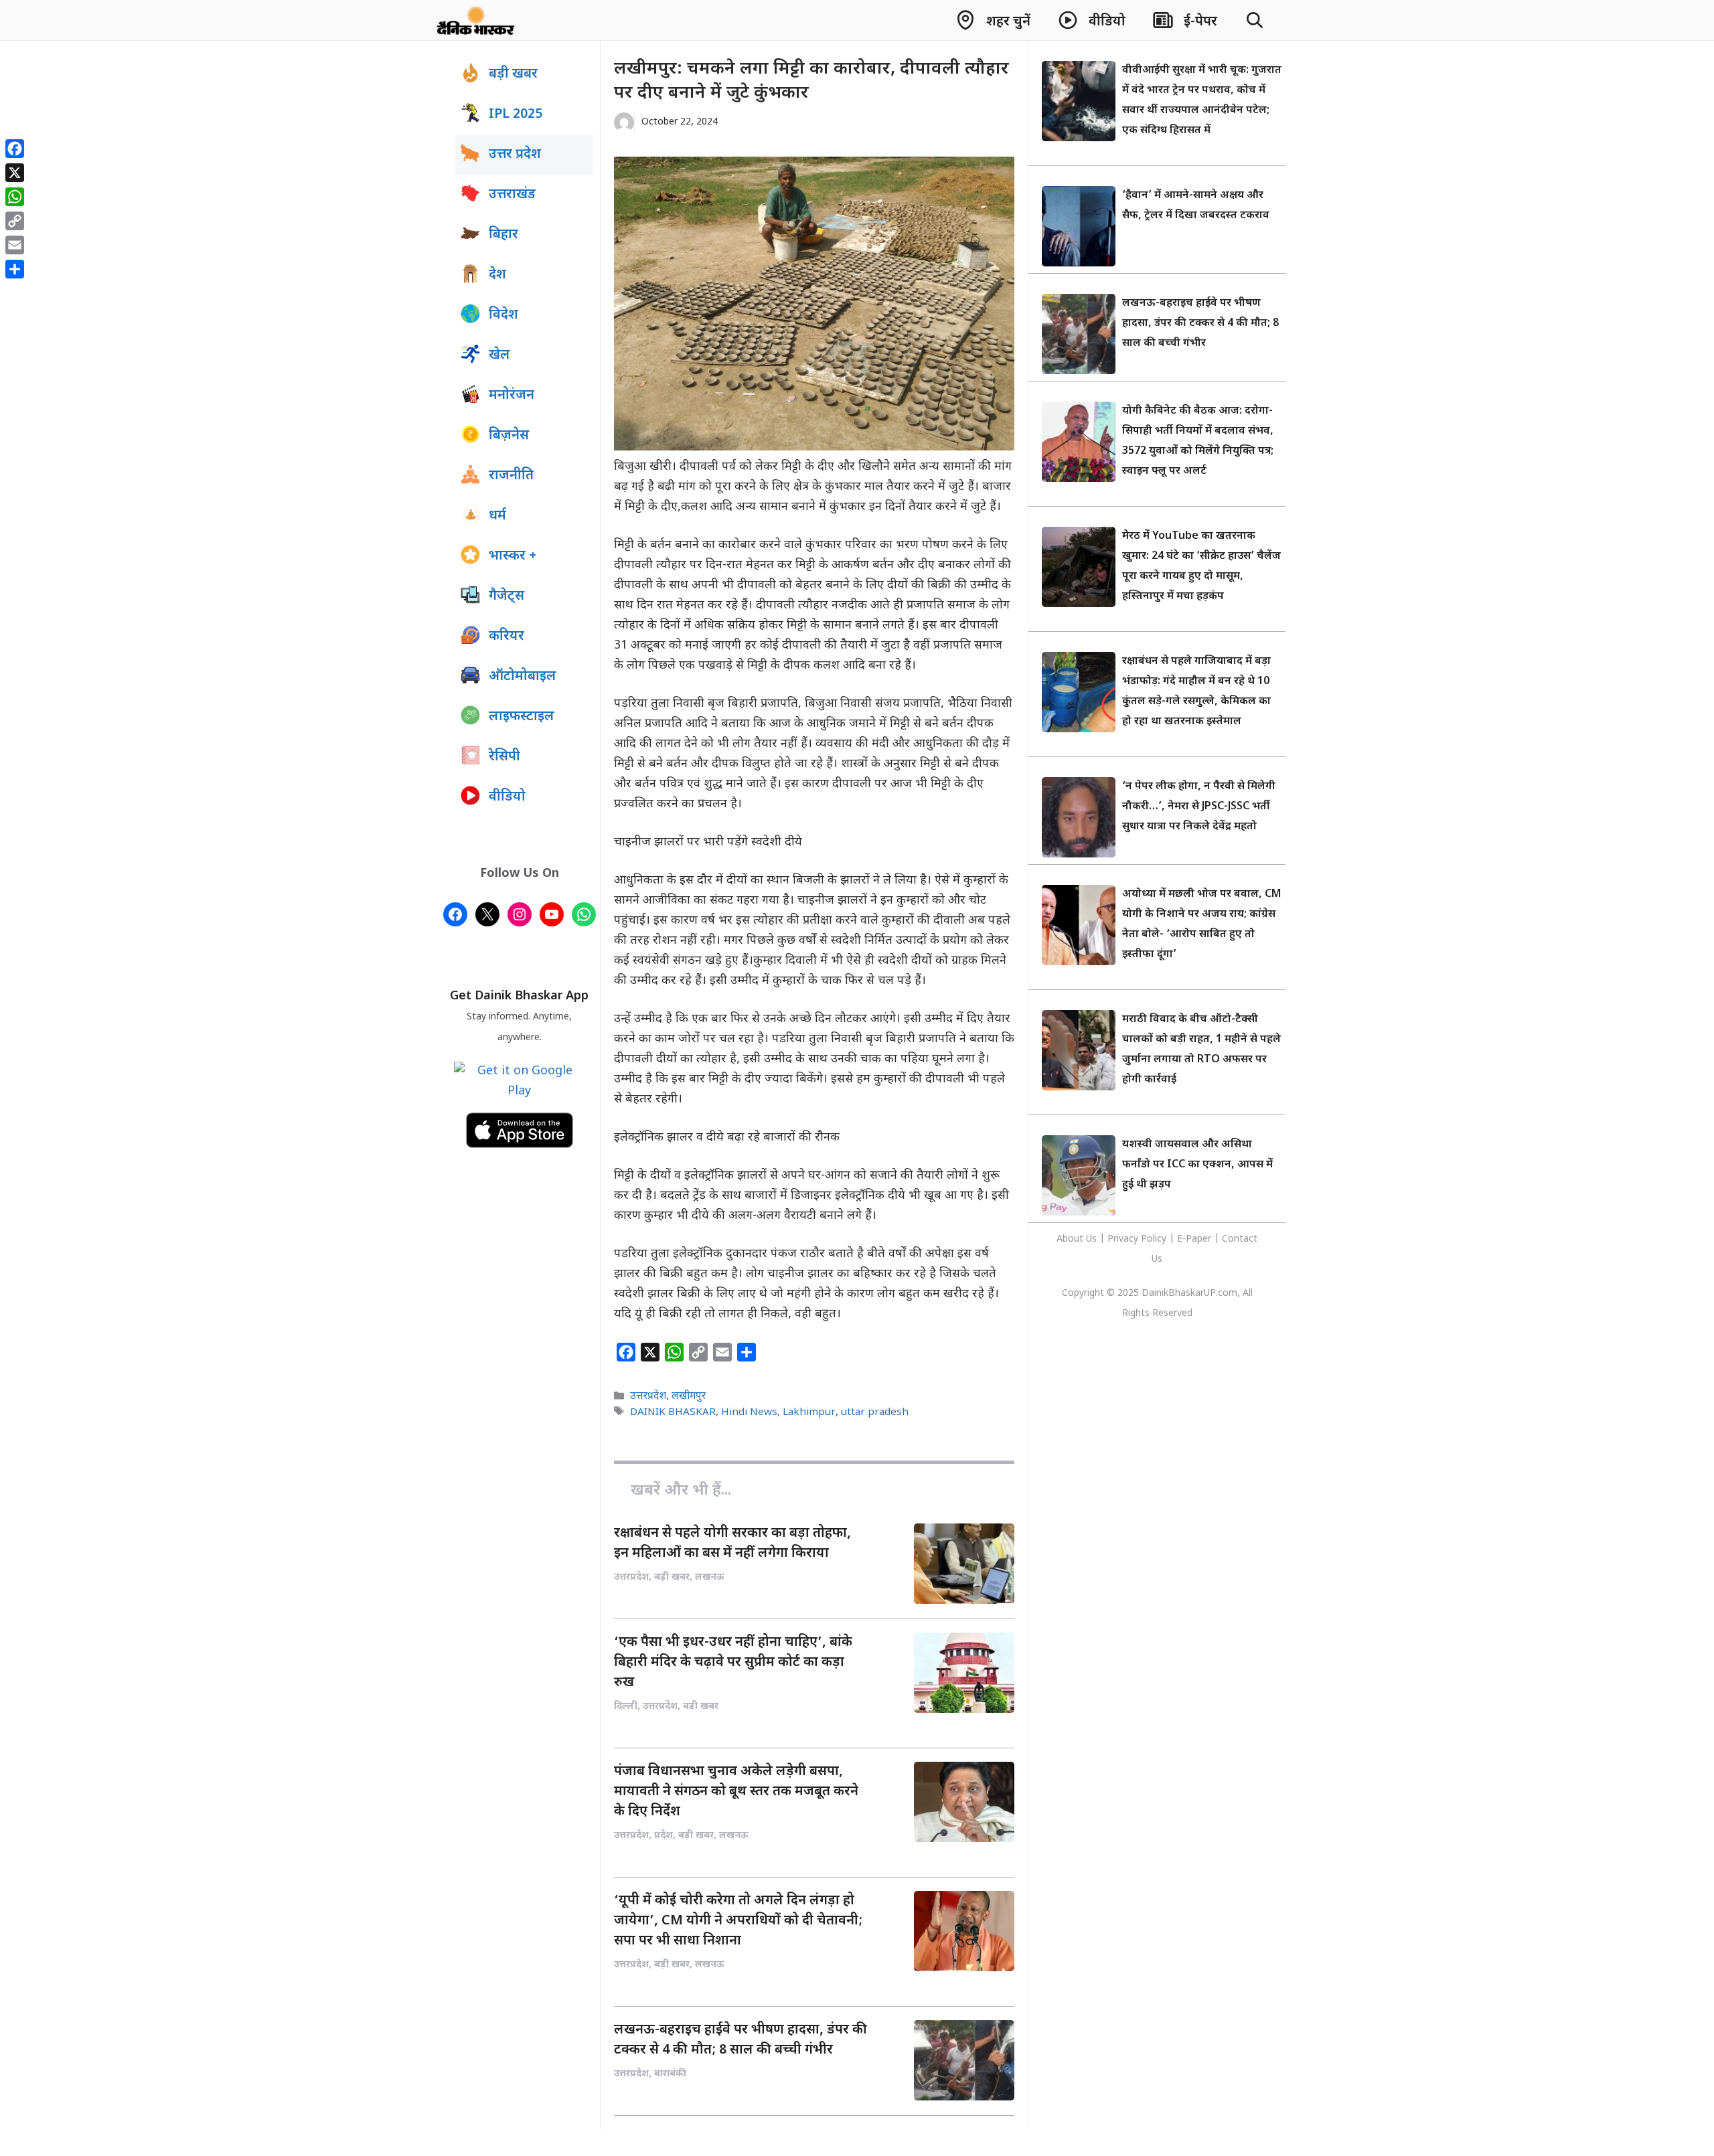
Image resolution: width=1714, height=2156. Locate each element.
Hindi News (749, 1412)
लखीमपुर (689, 1397)
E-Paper (1194, 1239)
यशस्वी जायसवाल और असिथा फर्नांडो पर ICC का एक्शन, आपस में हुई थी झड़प (1197, 1165)
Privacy (1124, 1239)
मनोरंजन (512, 396)
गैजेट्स (507, 596)
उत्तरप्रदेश (648, 1397)
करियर (507, 637)
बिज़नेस (509, 436)
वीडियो (507, 797)
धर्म (497, 516)
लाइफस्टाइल (522, 717)
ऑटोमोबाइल (523, 677)
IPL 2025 (516, 114)
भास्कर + (513, 556)
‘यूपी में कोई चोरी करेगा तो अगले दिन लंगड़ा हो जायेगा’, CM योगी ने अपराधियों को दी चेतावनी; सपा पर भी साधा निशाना (738, 1921)
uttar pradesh (875, 1412)
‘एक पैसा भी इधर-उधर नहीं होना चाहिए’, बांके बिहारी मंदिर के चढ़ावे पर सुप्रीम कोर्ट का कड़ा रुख (733, 1663)
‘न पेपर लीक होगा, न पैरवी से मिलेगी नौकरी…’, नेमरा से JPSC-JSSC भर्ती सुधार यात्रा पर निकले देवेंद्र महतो (1199, 807)
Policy (1154, 1239)
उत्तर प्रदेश (515, 155)
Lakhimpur (809, 1412)
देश (497, 275)
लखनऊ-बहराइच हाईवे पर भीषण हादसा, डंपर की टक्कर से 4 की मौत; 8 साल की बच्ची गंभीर (1200, 324)
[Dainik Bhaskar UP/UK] (476, 20)
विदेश (503, 315)
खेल (499, 355)
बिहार (503, 235)
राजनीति (511, 476)
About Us (1078, 1239)
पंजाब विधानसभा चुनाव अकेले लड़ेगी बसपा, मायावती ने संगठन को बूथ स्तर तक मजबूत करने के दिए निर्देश (736, 1792)
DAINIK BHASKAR (673, 1412)
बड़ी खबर (513, 74)
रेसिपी (504, 757)
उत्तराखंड (512, 195)
